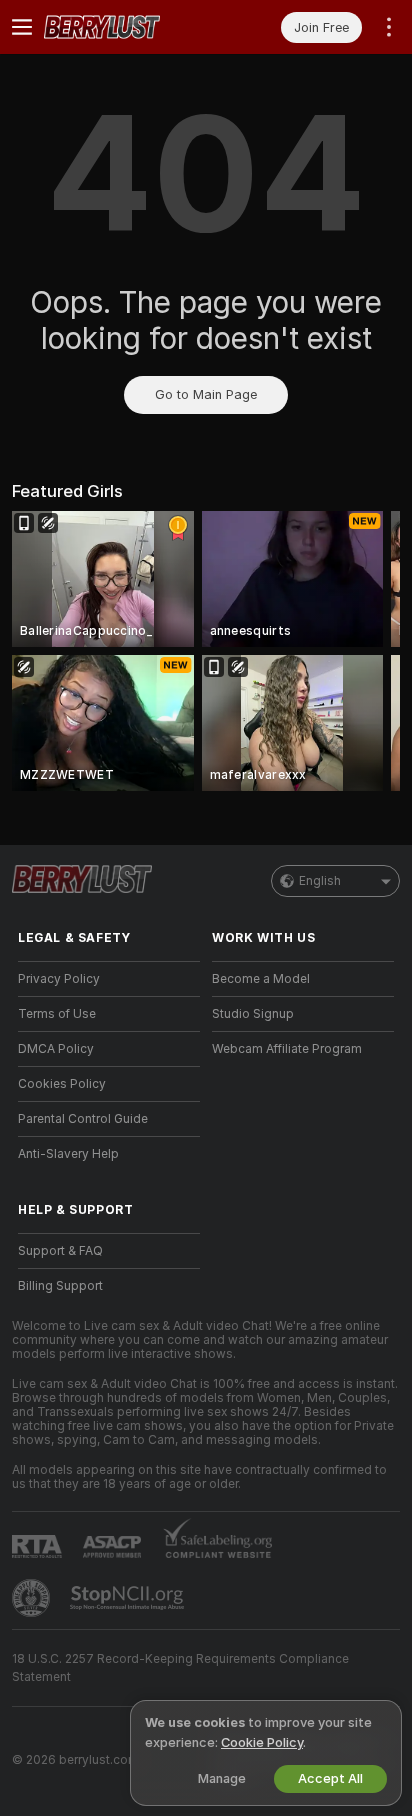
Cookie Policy (262, 1742)
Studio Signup (253, 1014)
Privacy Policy (59, 979)
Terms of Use (57, 1014)
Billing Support (60, 1286)
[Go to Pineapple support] (33, 1598)
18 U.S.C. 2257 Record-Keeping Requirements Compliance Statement (180, 1668)
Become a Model (261, 979)
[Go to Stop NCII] (129, 1598)
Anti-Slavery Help (68, 1154)
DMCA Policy (56, 1049)
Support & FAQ (60, 1251)
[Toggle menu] (22, 27)
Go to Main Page (206, 394)
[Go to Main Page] (125, 27)
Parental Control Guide (83, 1119)
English (320, 881)
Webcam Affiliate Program (287, 1049)
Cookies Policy (62, 1084)
